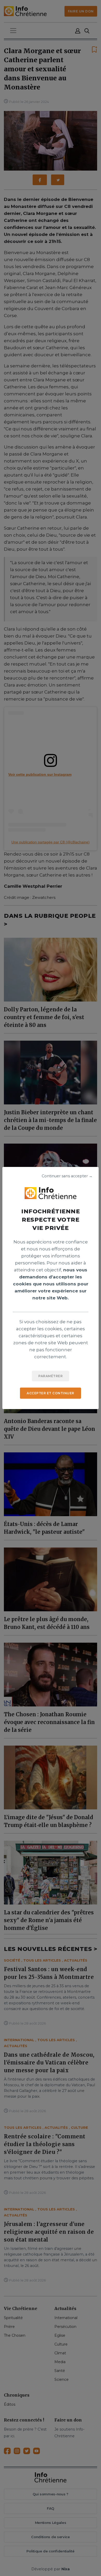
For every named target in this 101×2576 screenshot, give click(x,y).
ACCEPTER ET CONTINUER (51, 1393)
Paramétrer (51, 1376)
